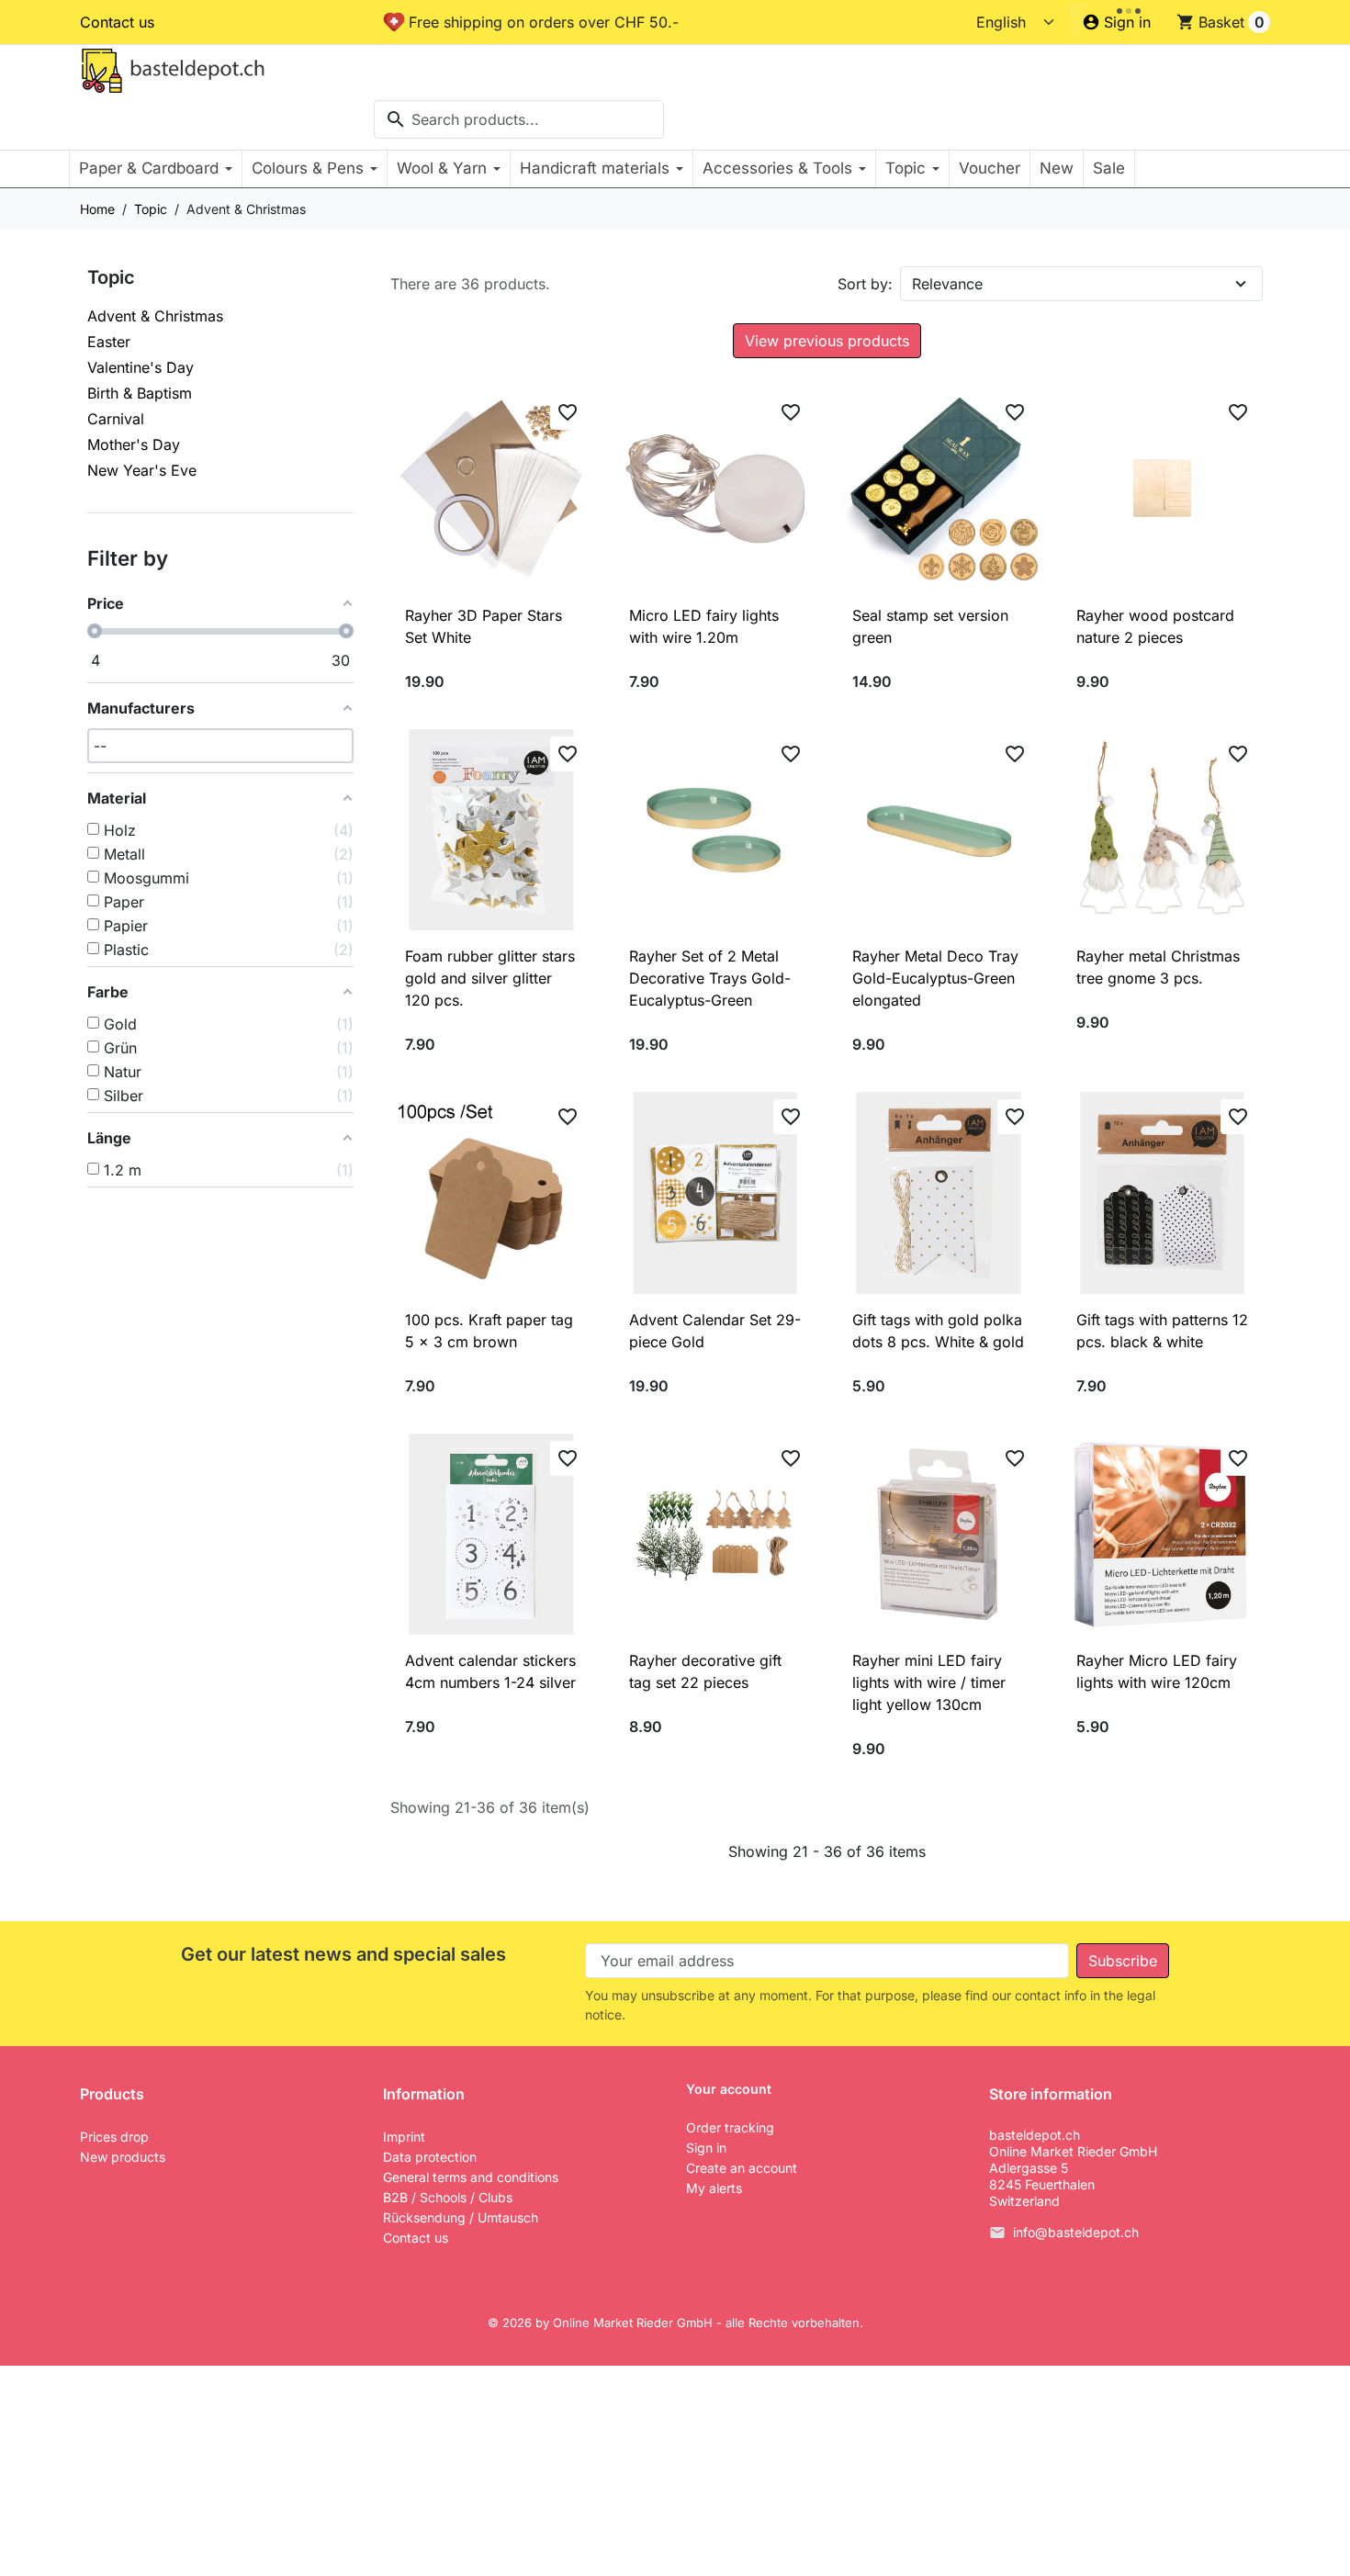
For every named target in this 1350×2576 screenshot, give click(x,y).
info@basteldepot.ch (1076, 2233)
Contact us (117, 22)
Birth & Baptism (140, 393)
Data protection (430, 2157)
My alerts (714, 2188)
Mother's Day (134, 444)
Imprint (404, 2137)
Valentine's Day (141, 367)
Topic (111, 277)
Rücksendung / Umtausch (461, 2217)
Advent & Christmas (155, 316)
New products (123, 2157)
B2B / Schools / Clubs (448, 2197)
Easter (109, 342)
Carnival (116, 419)
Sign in (706, 2148)
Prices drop (114, 2137)
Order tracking (730, 2127)
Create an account (742, 2168)
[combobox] (519, 119)
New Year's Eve (142, 470)
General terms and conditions (471, 2177)
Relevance (947, 284)
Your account (729, 2089)
